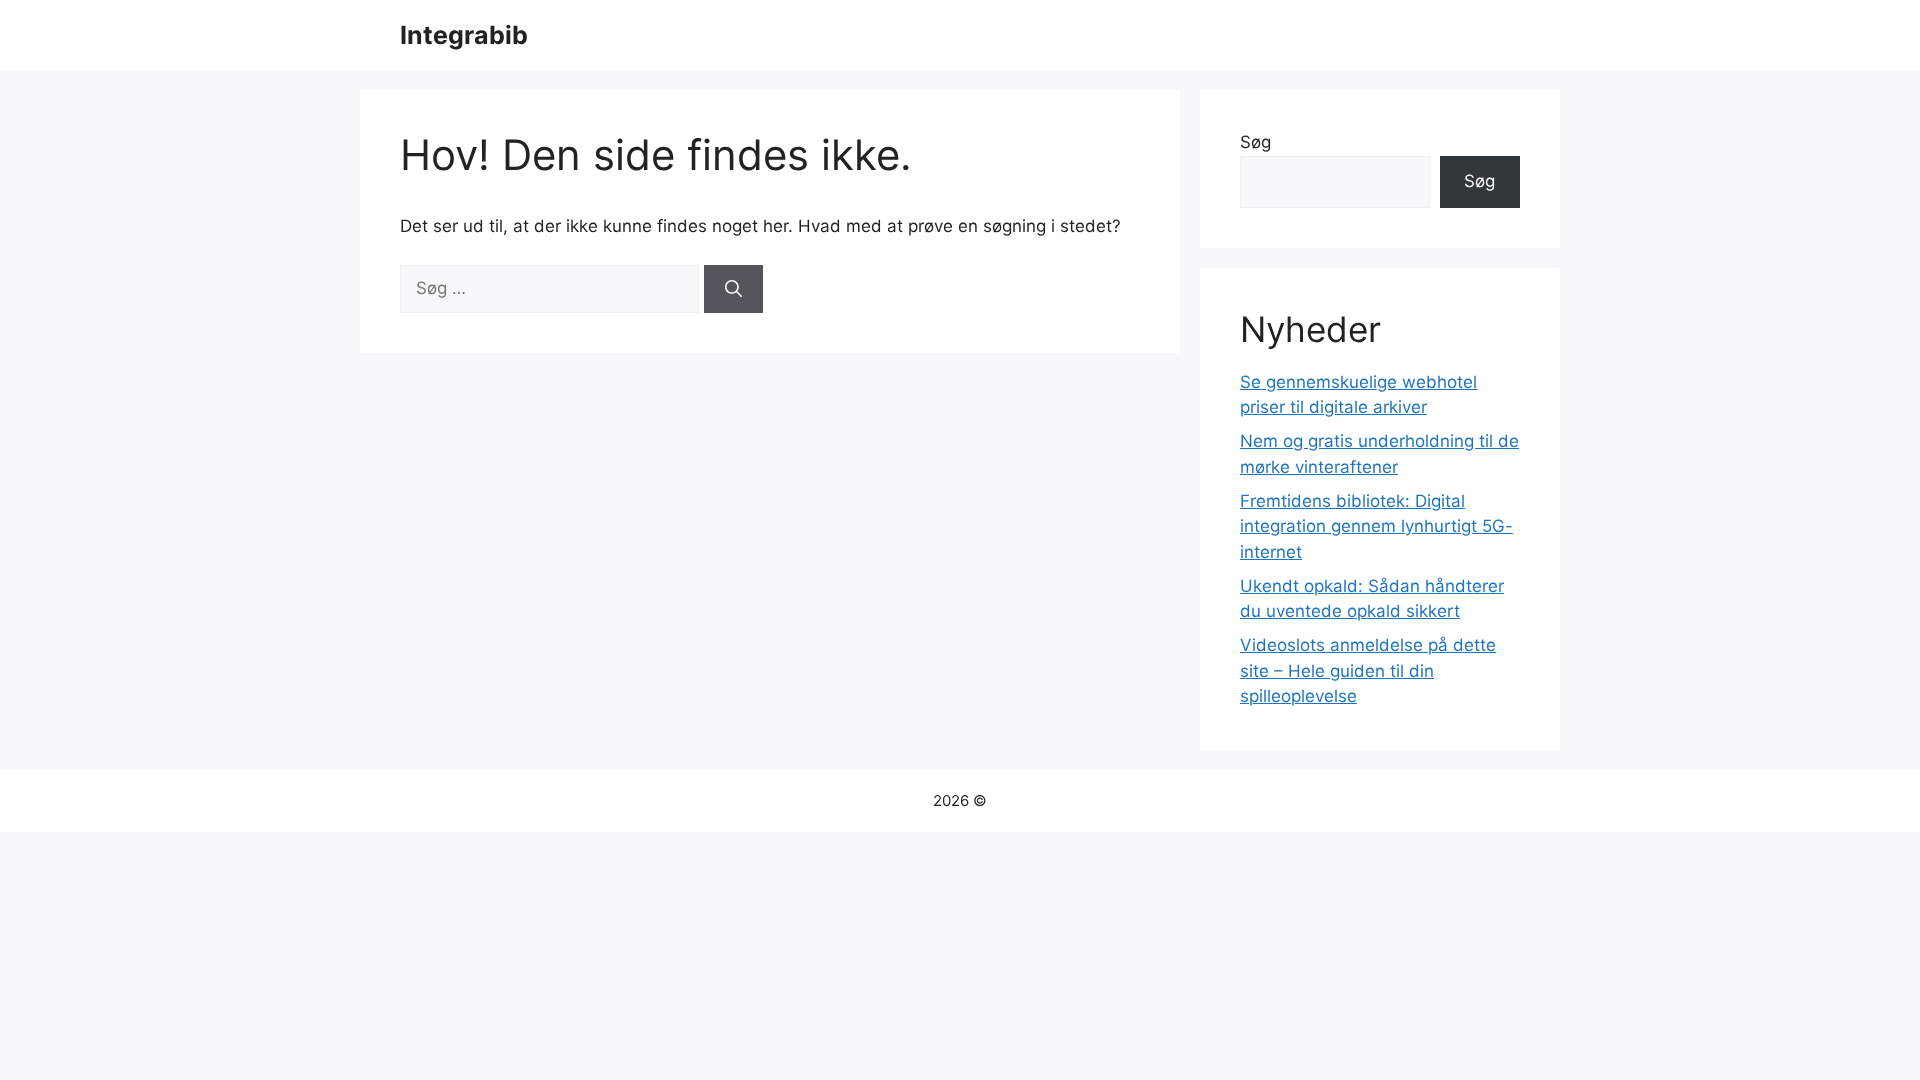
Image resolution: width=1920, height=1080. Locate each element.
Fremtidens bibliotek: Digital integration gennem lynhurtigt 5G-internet (1376, 526)
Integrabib (464, 35)
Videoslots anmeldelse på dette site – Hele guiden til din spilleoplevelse (1368, 670)
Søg (1255, 142)
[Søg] (733, 289)
